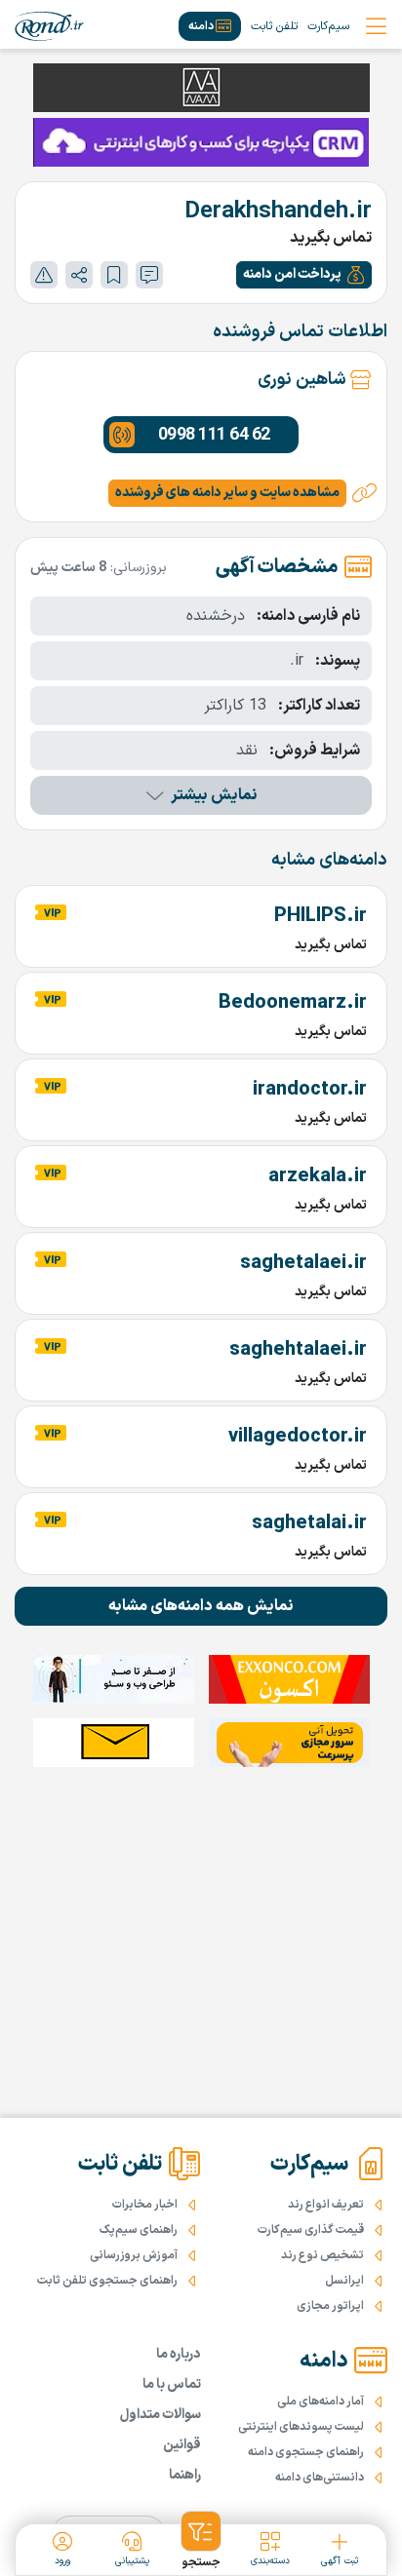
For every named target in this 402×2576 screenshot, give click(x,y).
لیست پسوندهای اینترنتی (301, 2427)
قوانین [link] (182, 2445)
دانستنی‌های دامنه (320, 2478)
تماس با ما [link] (172, 2384)
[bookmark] (114, 275)
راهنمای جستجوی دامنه (306, 2452)
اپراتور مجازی (330, 2306)
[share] (79, 275)
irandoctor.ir (310, 1090)
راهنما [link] (185, 2475)
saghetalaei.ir (303, 1263)
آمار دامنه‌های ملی (321, 2402)
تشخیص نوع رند (322, 2255)
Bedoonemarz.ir (293, 1003)
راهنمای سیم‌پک (139, 2230)
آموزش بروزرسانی (134, 2255)
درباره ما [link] (179, 2354)
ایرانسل (344, 2281)
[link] (49, 26)
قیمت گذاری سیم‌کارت (311, 2230)
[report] (44, 275)
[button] (304, 275)
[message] (149, 275)
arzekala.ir (318, 1176)
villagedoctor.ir (298, 1437)
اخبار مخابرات (145, 2205)
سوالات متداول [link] (161, 2415)
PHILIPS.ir (321, 916)
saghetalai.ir (309, 1523)
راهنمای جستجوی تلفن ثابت (107, 2281)
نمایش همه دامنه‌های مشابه (201, 1606)
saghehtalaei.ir (298, 1350)
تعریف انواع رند (326, 2205)
